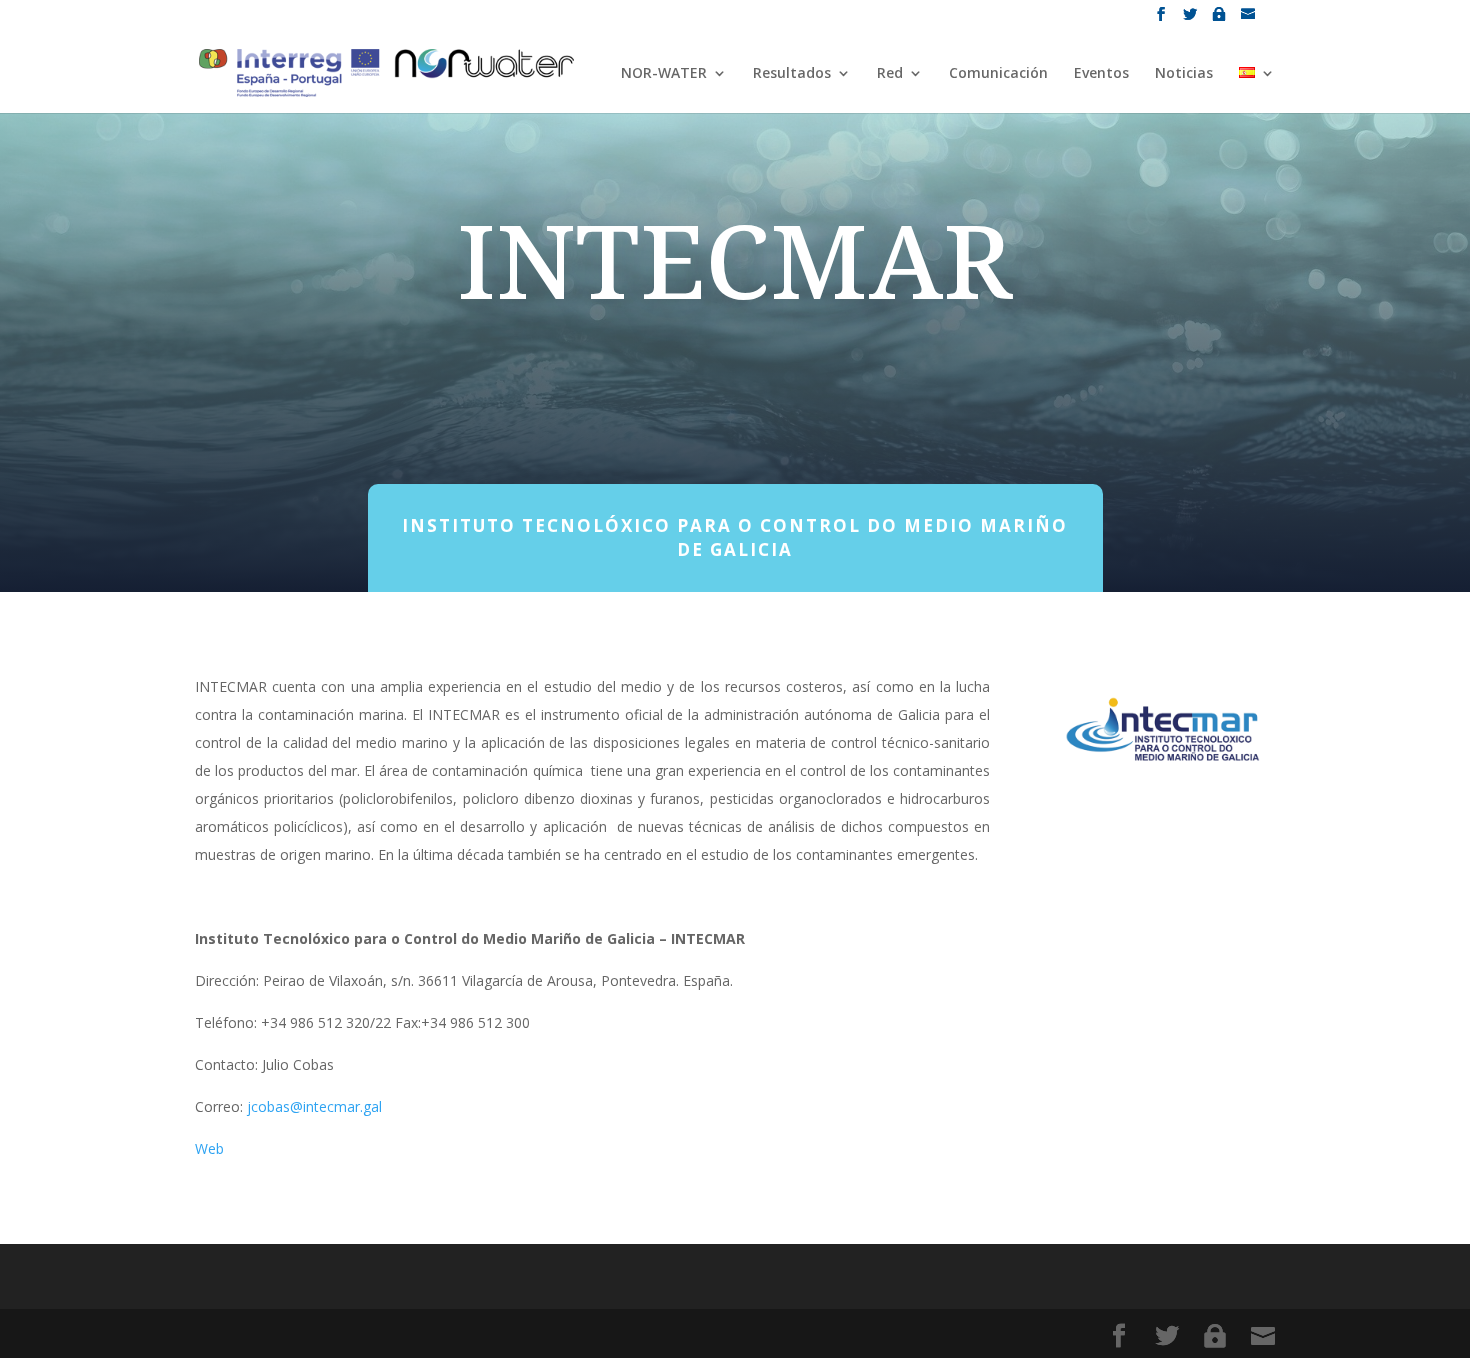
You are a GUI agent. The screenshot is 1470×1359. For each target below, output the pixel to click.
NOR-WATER (664, 74)
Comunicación (998, 74)
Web (209, 1148)
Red (890, 74)
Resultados (792, 74)
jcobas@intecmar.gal (314, 1106)
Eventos (1101, 74)
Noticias (1184, 74)
